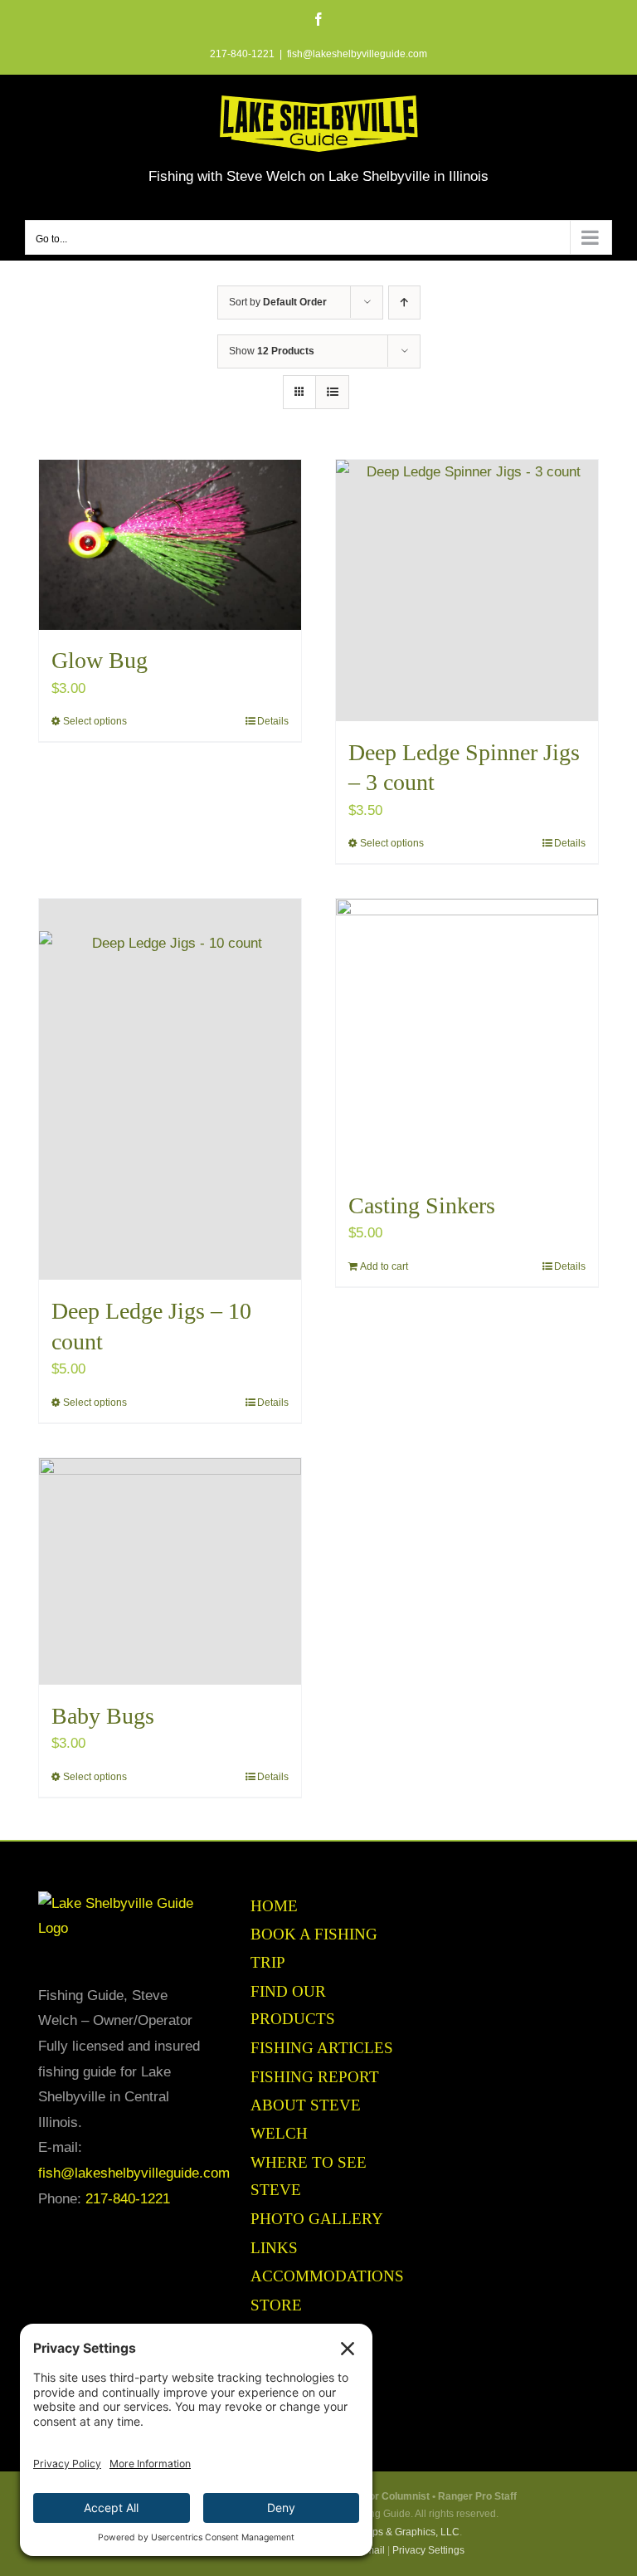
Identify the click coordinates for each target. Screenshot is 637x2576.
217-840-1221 (128, 2199)
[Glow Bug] (170, 544)
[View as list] (332, 392)
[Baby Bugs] (170, 1571)
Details (273, 721)
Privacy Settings (428, 2550)
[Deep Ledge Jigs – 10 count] (170, 1089)
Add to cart (384, 1266)
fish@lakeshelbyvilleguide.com (357, 54)
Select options (95, 721)
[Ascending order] (404, 302)
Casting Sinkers (422, 1205)
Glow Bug (100, 660)
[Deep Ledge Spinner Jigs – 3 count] (467, 590)
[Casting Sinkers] (467, 1037)
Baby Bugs (103, 1716)
